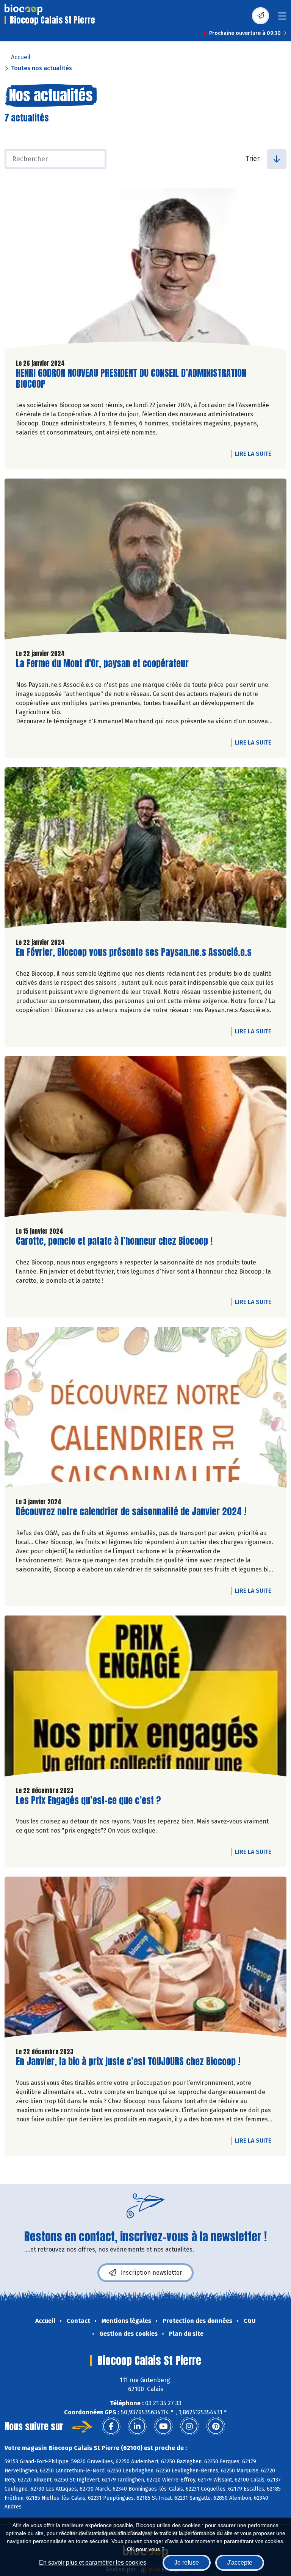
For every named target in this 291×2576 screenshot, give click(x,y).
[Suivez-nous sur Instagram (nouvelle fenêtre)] (189, 2426)
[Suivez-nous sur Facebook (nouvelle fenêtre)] (111, 2426)
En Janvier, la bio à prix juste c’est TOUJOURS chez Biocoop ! (128, 2062)
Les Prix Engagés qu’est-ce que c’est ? (88, 1801)
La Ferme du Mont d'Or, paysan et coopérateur (102, 664)
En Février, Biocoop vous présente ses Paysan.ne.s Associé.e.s (134, 952)
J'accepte (240, 2563)
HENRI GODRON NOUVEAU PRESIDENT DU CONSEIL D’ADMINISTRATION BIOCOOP (131, 379)
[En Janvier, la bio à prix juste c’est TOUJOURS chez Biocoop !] (145, 1959)
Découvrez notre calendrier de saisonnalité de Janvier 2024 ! (131, 1512)
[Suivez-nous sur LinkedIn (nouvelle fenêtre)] (137, 2426)
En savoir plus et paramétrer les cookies (93, 2563)
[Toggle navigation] (282, 18)
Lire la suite (255, 453)
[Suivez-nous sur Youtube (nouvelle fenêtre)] (163, 2426)
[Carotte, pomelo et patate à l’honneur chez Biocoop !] (145, 1138)
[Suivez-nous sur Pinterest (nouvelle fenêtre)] (216, 2426)
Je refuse (187, 2563)
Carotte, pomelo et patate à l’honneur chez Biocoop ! (114, 1241)
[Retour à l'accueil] (23, 9)
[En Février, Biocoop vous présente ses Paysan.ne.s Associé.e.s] (145, 850)
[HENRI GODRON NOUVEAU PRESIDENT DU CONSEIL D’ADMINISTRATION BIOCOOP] (145, 271)
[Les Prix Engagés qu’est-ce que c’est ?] (145, 1698)
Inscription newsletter (151, 2273)
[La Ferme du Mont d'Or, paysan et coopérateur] (145, 561)
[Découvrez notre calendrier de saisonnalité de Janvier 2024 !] (145, 1409)
